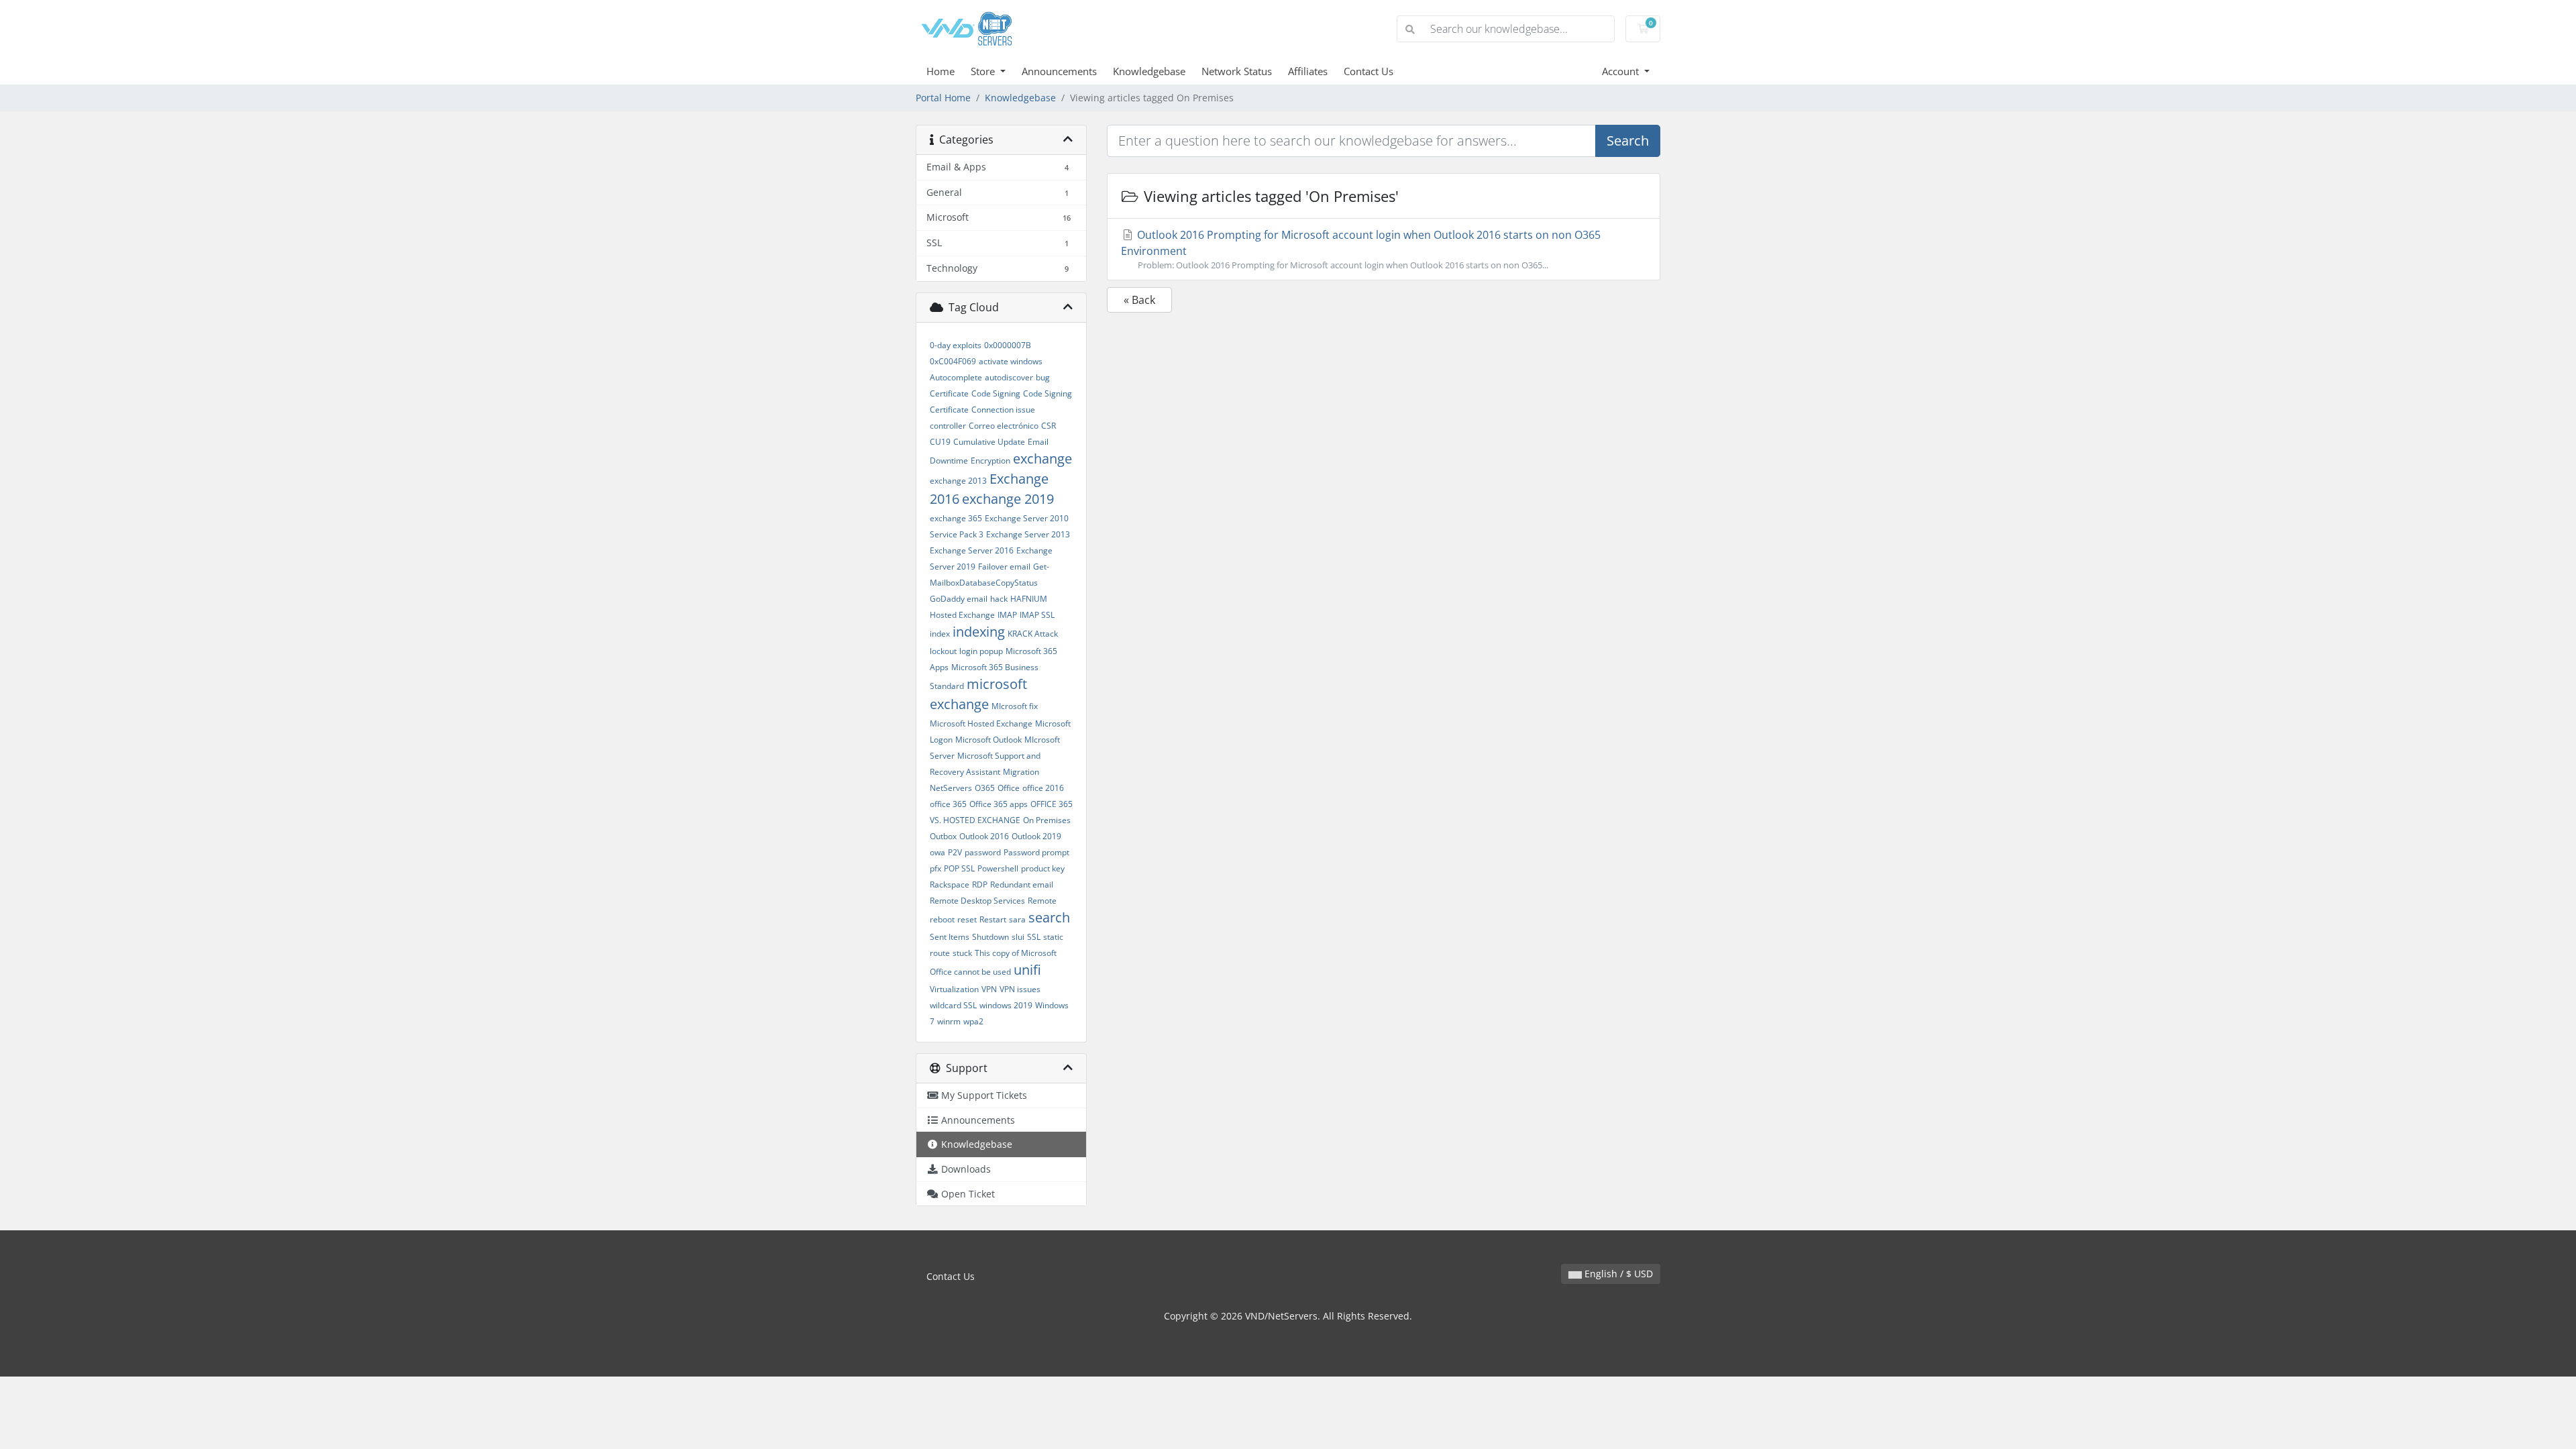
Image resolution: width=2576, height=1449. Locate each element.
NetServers (951, 788)
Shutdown (990, 937)
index (940, 634)
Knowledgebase (1149, 71)
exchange (1042, 459)
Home (941, 71)
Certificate (949, 393)
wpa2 (973, 1021)
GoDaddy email (959, 599)
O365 (985, 788)
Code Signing (996, 393)
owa (937, 852)
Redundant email (1022, 884)
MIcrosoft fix (1015, 706)
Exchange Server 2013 (1028, 534)
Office (1009, 788)
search (1049, 917)
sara (1017, 919)
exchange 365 (956, 518)
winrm (949, 1021)
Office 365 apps (999, 804)
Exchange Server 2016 (972, 550)
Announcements (1059, 71)
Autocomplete (956, 377)
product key (1043, 868)
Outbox (943, 836)
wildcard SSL (953, 1005)
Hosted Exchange (962, 615)
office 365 (948, 804)
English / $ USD (1617, 1274)
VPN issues (1020, 989)
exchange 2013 (958, 481)
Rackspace (950, 884)
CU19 (940, 442)
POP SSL (959, 868)
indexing (979, 632)
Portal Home (943, 98)
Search (1628, 141)
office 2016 (1043, 788)
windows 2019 (1006, 1005)
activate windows (1011, 361)
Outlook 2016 (984, 836)
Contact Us (1368, 71)
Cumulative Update (989, 442)
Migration (1021, 772)
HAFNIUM (1029, 599)
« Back (1139, 300)
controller (948, 426)
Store (984, 71)
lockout (943, 651)
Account (1622, 71)
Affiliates (1308, 71)
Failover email (1004, 567)
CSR (1049, 426)
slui (1018, 937)
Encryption (990, 461)
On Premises (1047, 820)
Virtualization (954, 989)
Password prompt (1036, 852)
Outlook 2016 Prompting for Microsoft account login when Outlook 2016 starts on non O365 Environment (1361, 249)
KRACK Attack (1033, 634)
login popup (981, 651)
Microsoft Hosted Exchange (981, 723)
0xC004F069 (953, 361)
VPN (989, 989)
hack (999, 599)
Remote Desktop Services (977, 901)
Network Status (1237, 71)
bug (1043, 377)
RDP (980, 884)
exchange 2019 (1008, 499)
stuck (962, 953)
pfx (935, 868)
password (983, 852)
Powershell (998, 868)
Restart (993, 919)
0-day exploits (956, 345)
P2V (955, 852)
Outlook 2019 (1036, 836)
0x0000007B (1008, 345)
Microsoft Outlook (988, 740)
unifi (1027, 970)
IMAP (1007, 615)
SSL (1034, 937)
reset (967, 919)
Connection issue (1003, 410)
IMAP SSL (1037, 615)
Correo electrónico (1004, 426)
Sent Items (950, 937)
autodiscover (1009, 377)
